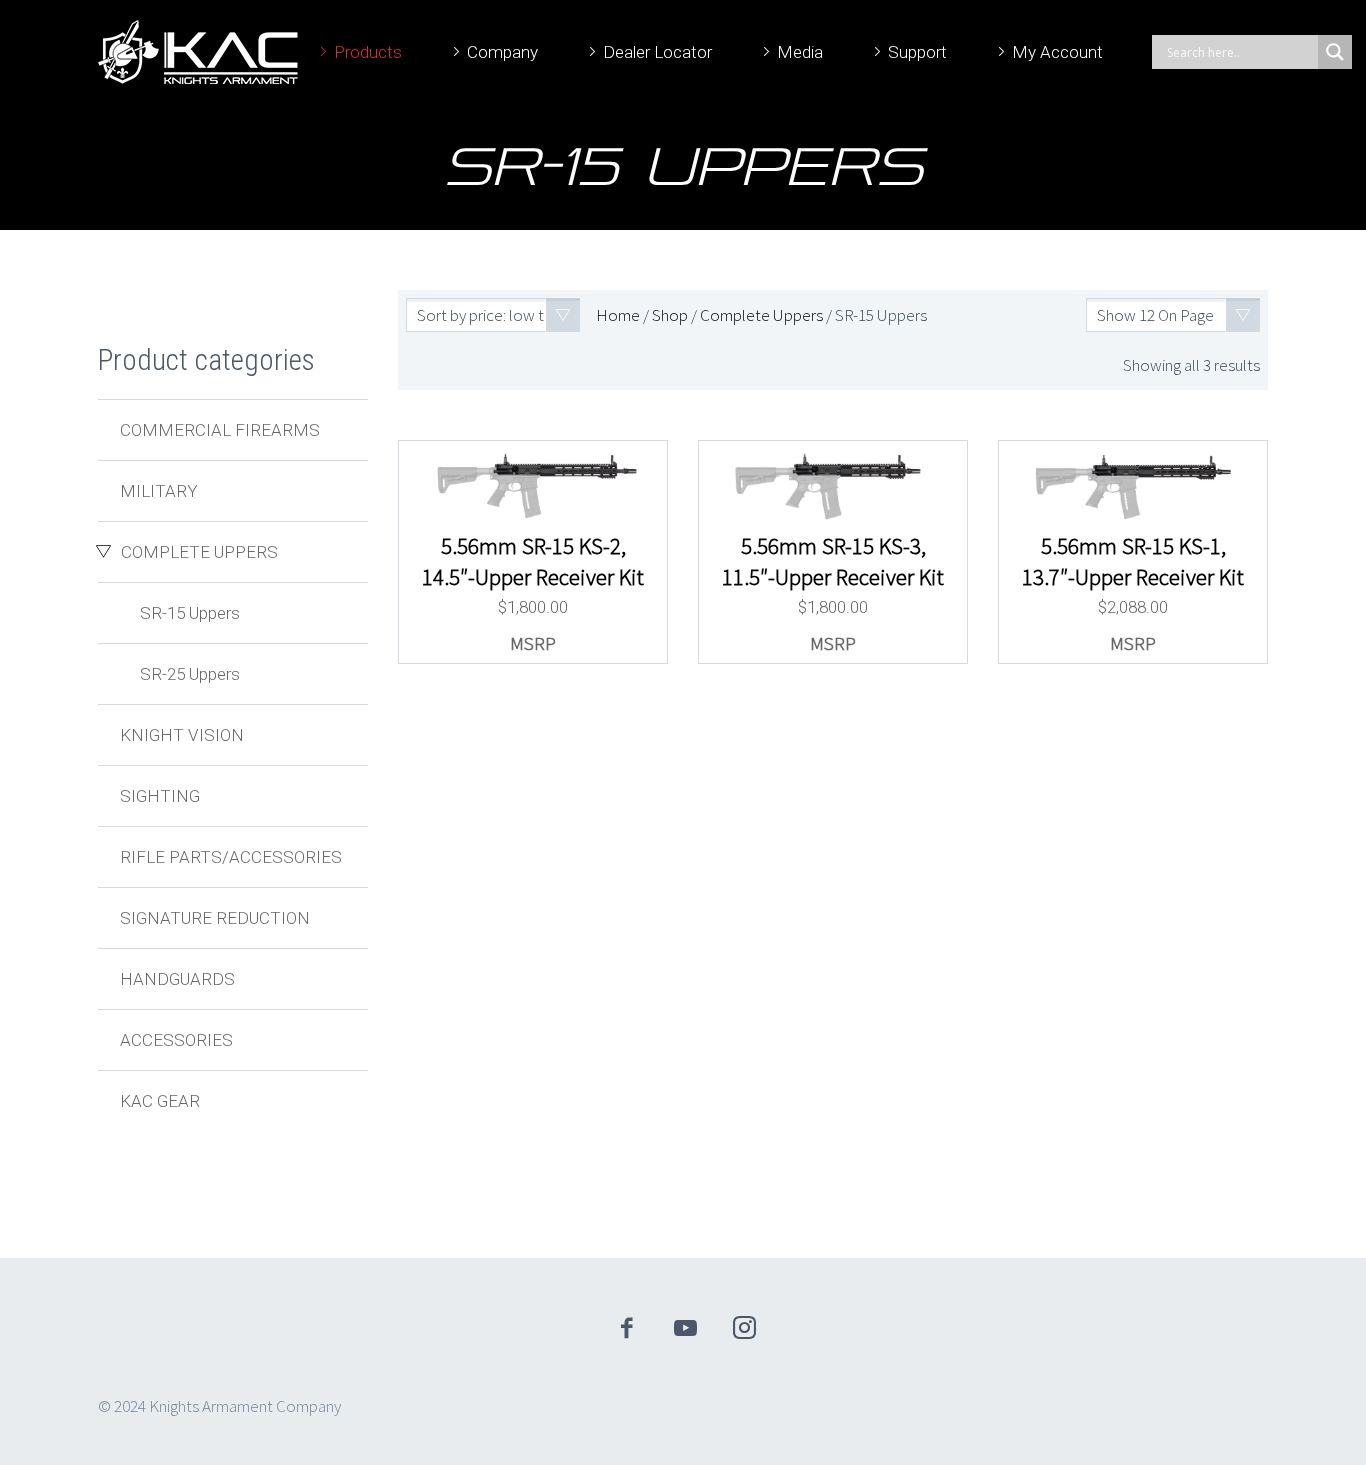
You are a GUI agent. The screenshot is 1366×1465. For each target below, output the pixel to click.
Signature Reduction (215, 918)
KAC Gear (160, 1101)
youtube (686, 1328)
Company (502, 52)
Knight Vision (182, 735)
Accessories (176, 1040)
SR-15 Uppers (190, 613)
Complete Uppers (761, 315)
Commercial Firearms (220, 430)
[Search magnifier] (1335, 52)
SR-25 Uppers (190, 674)
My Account (1057, 52)
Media (800, 52)
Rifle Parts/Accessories (231, 857)
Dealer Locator (657, 52)
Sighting (160, 796)
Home (618, 315)
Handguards (177, 979)
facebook (627, 1328)
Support (917, 52)
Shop (670, 315)
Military (159, 491)
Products (368, 52)
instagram (745, 1328)
